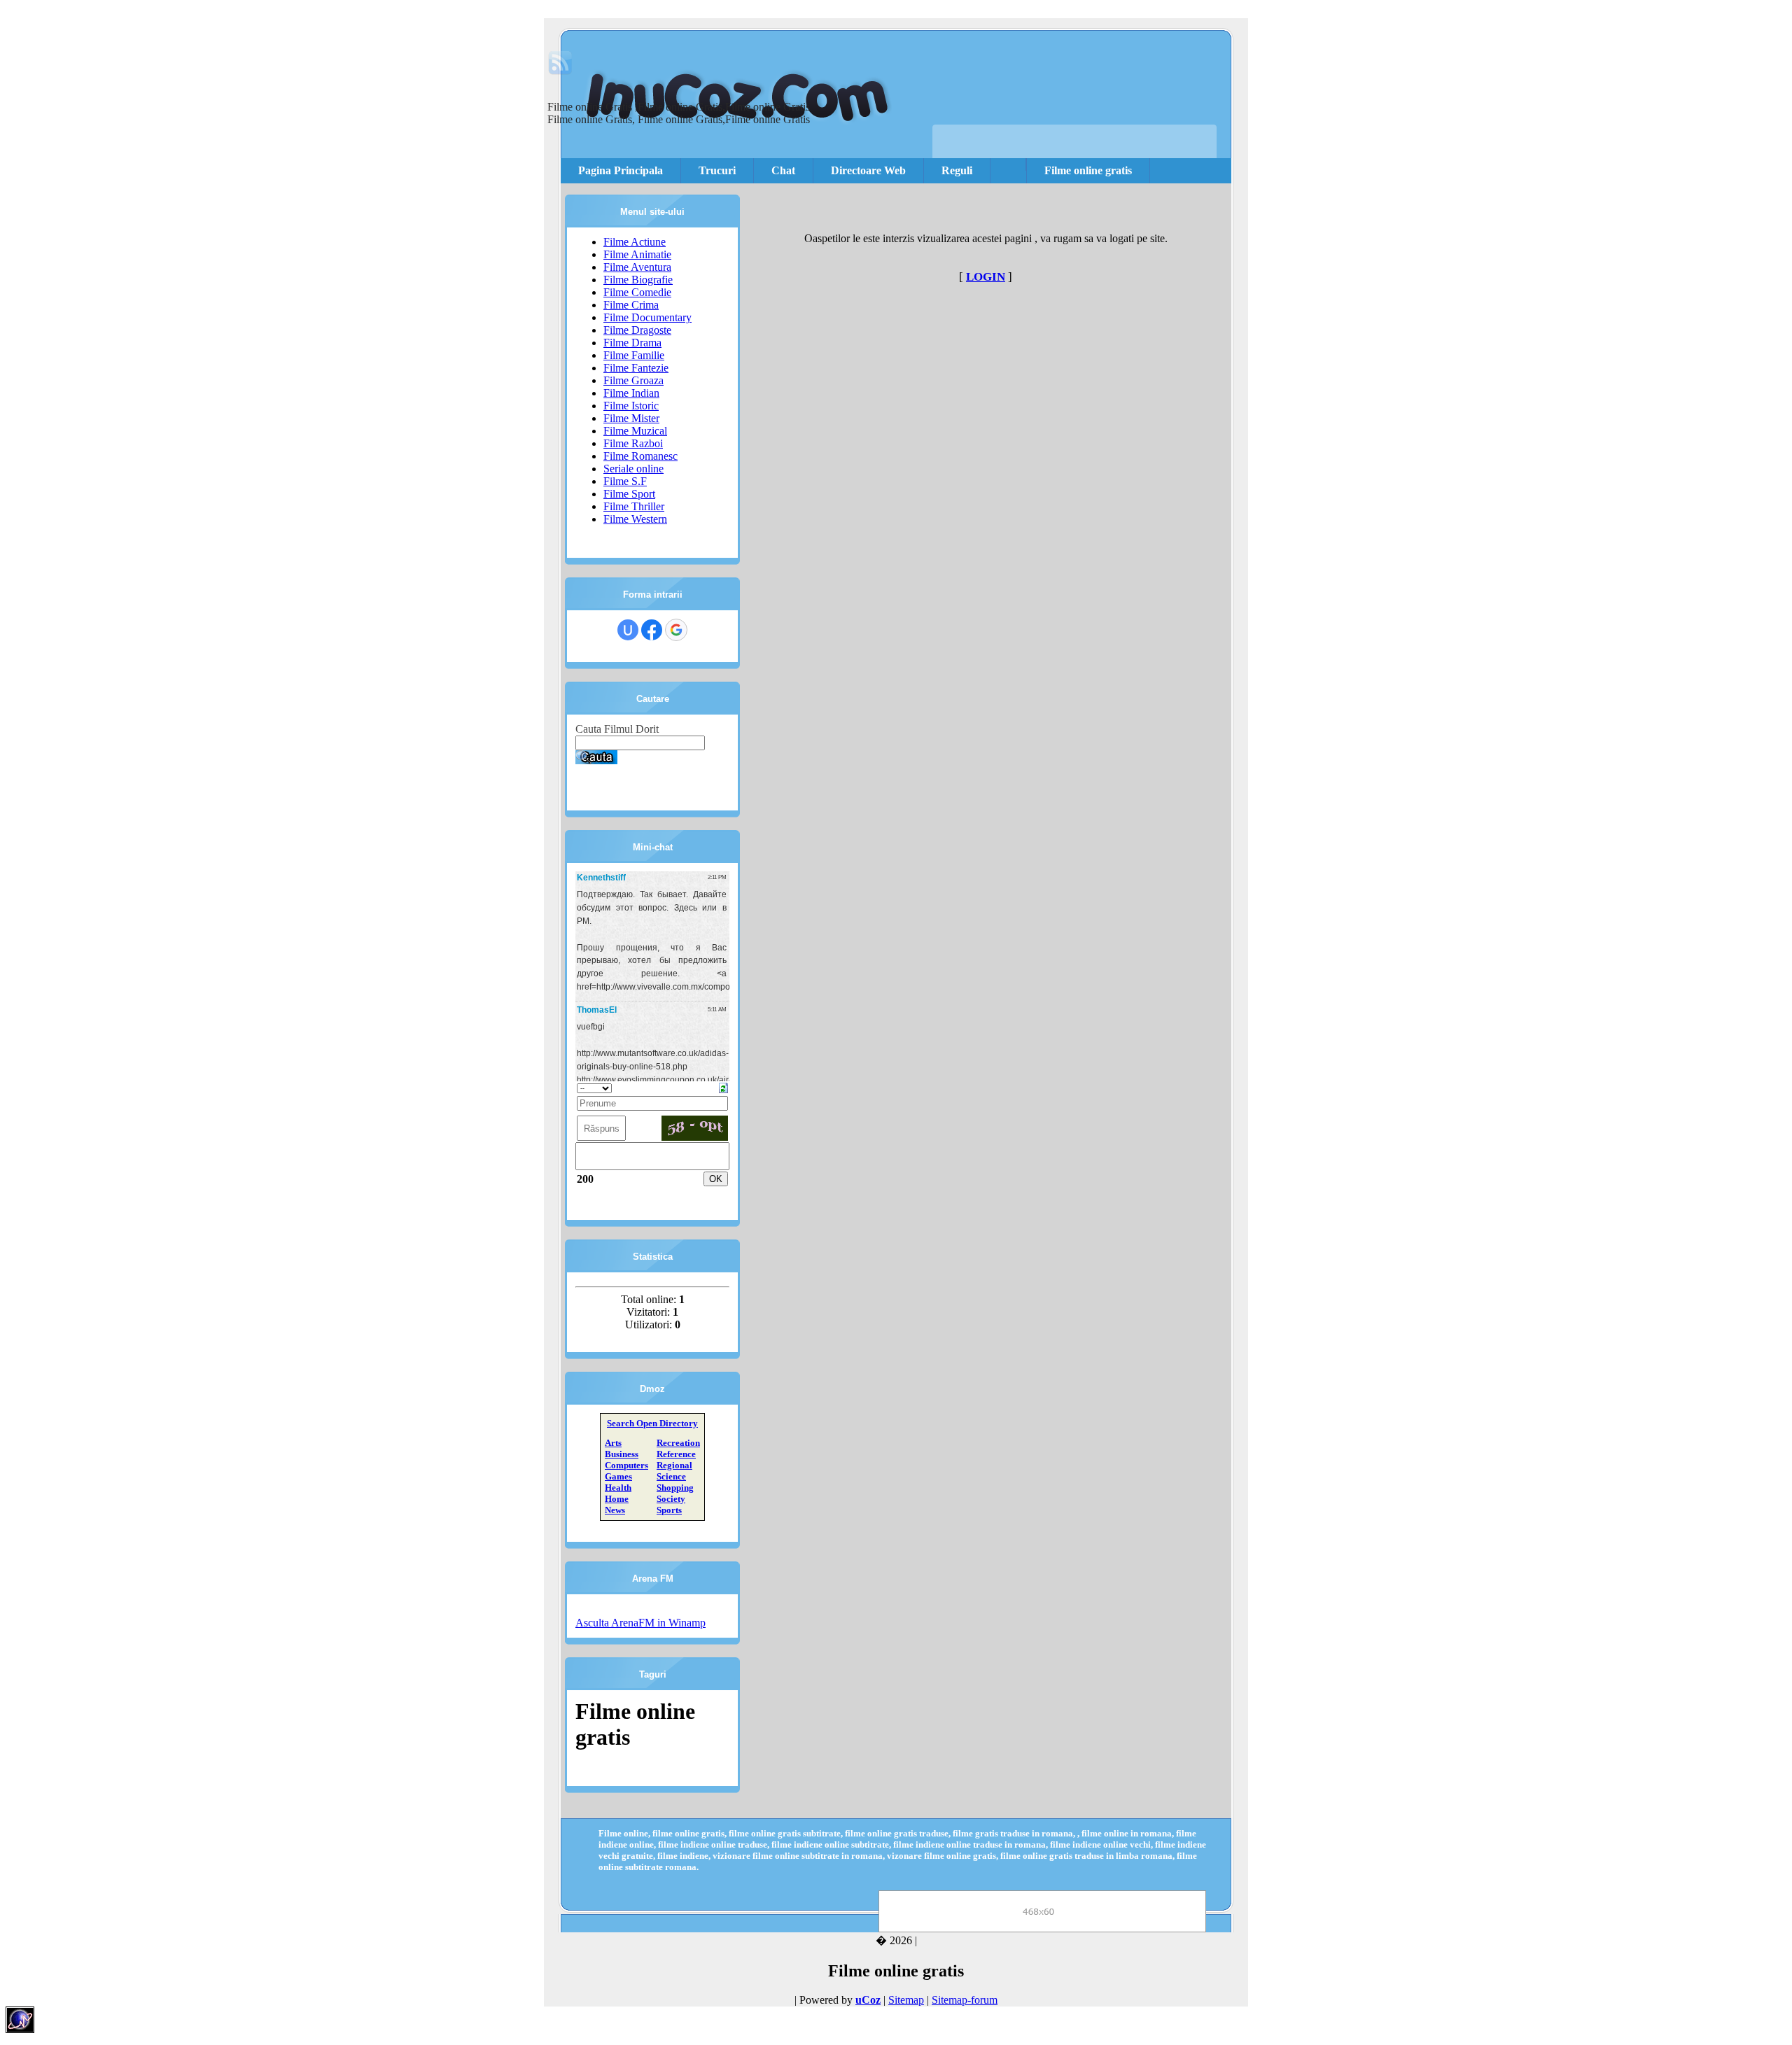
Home (617, 1499)
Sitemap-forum (965, 2000)
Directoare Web (868, 170)
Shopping (675, 1488)
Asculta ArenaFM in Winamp (640, 1623)
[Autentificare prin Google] (676, 630)
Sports (669, 1510)
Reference (676, 1454)
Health (618, 1488)
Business (622, 1454)
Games (618, 1476)
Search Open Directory (652, 1423)
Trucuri (717, 170)
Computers (626, 1465)
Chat (783, 170)
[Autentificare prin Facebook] (652, 630)
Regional (674, 1465)
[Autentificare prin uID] (628, 630)
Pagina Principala (621, 170)
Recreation (678, 1443)
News (615, 1510)
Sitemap (906, 2000)
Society (671, 1499)
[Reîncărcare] (723, 1087)
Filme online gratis (1088, 170)
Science (671, 1476)
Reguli (957, 170)
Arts (613, 1443)
